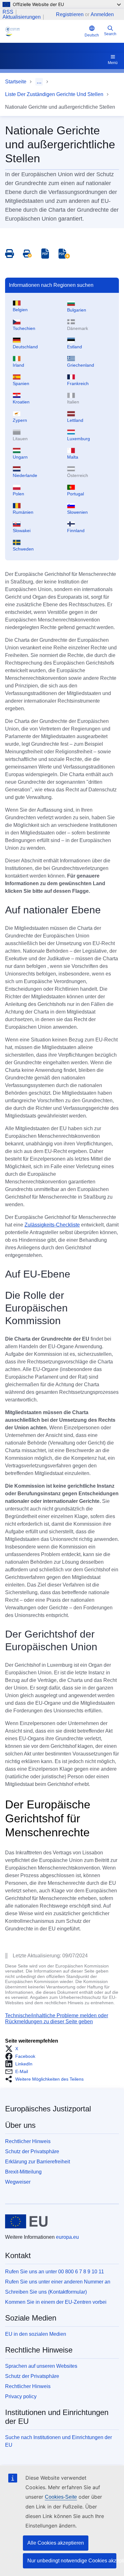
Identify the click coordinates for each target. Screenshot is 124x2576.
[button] (14, 2049)
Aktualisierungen (22, 17)
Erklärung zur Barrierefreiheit (38, 2162)
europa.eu (67, 2237)
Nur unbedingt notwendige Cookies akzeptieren (72, 2561)
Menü (113, 63)
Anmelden (102, 14)
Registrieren (70, 14)
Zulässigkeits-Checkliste (52, 1225)
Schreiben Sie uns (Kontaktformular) (46, 2292)
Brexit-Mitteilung (23, 2172)
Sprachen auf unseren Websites (41, 2366)
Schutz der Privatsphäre (32, 2151)
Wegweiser (18, 2182)
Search (110, 34)
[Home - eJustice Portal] (44, 31)
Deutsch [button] (92, 35)
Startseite (16, 82)
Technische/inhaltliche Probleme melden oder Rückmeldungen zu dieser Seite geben (57, 2018)
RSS (8, 12)
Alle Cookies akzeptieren (56, 2543)
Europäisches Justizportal (48, 2109)
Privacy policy (21, 2396)
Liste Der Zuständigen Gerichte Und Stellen (54, 94)
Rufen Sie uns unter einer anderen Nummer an (58, 2282)
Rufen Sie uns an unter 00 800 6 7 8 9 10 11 (55, 2272)
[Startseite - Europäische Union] (27, 2221)
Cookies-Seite (61, 2497)
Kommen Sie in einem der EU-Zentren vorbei (56, 2302)
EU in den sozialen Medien (36, 2334)
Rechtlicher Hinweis (28, 2141)
